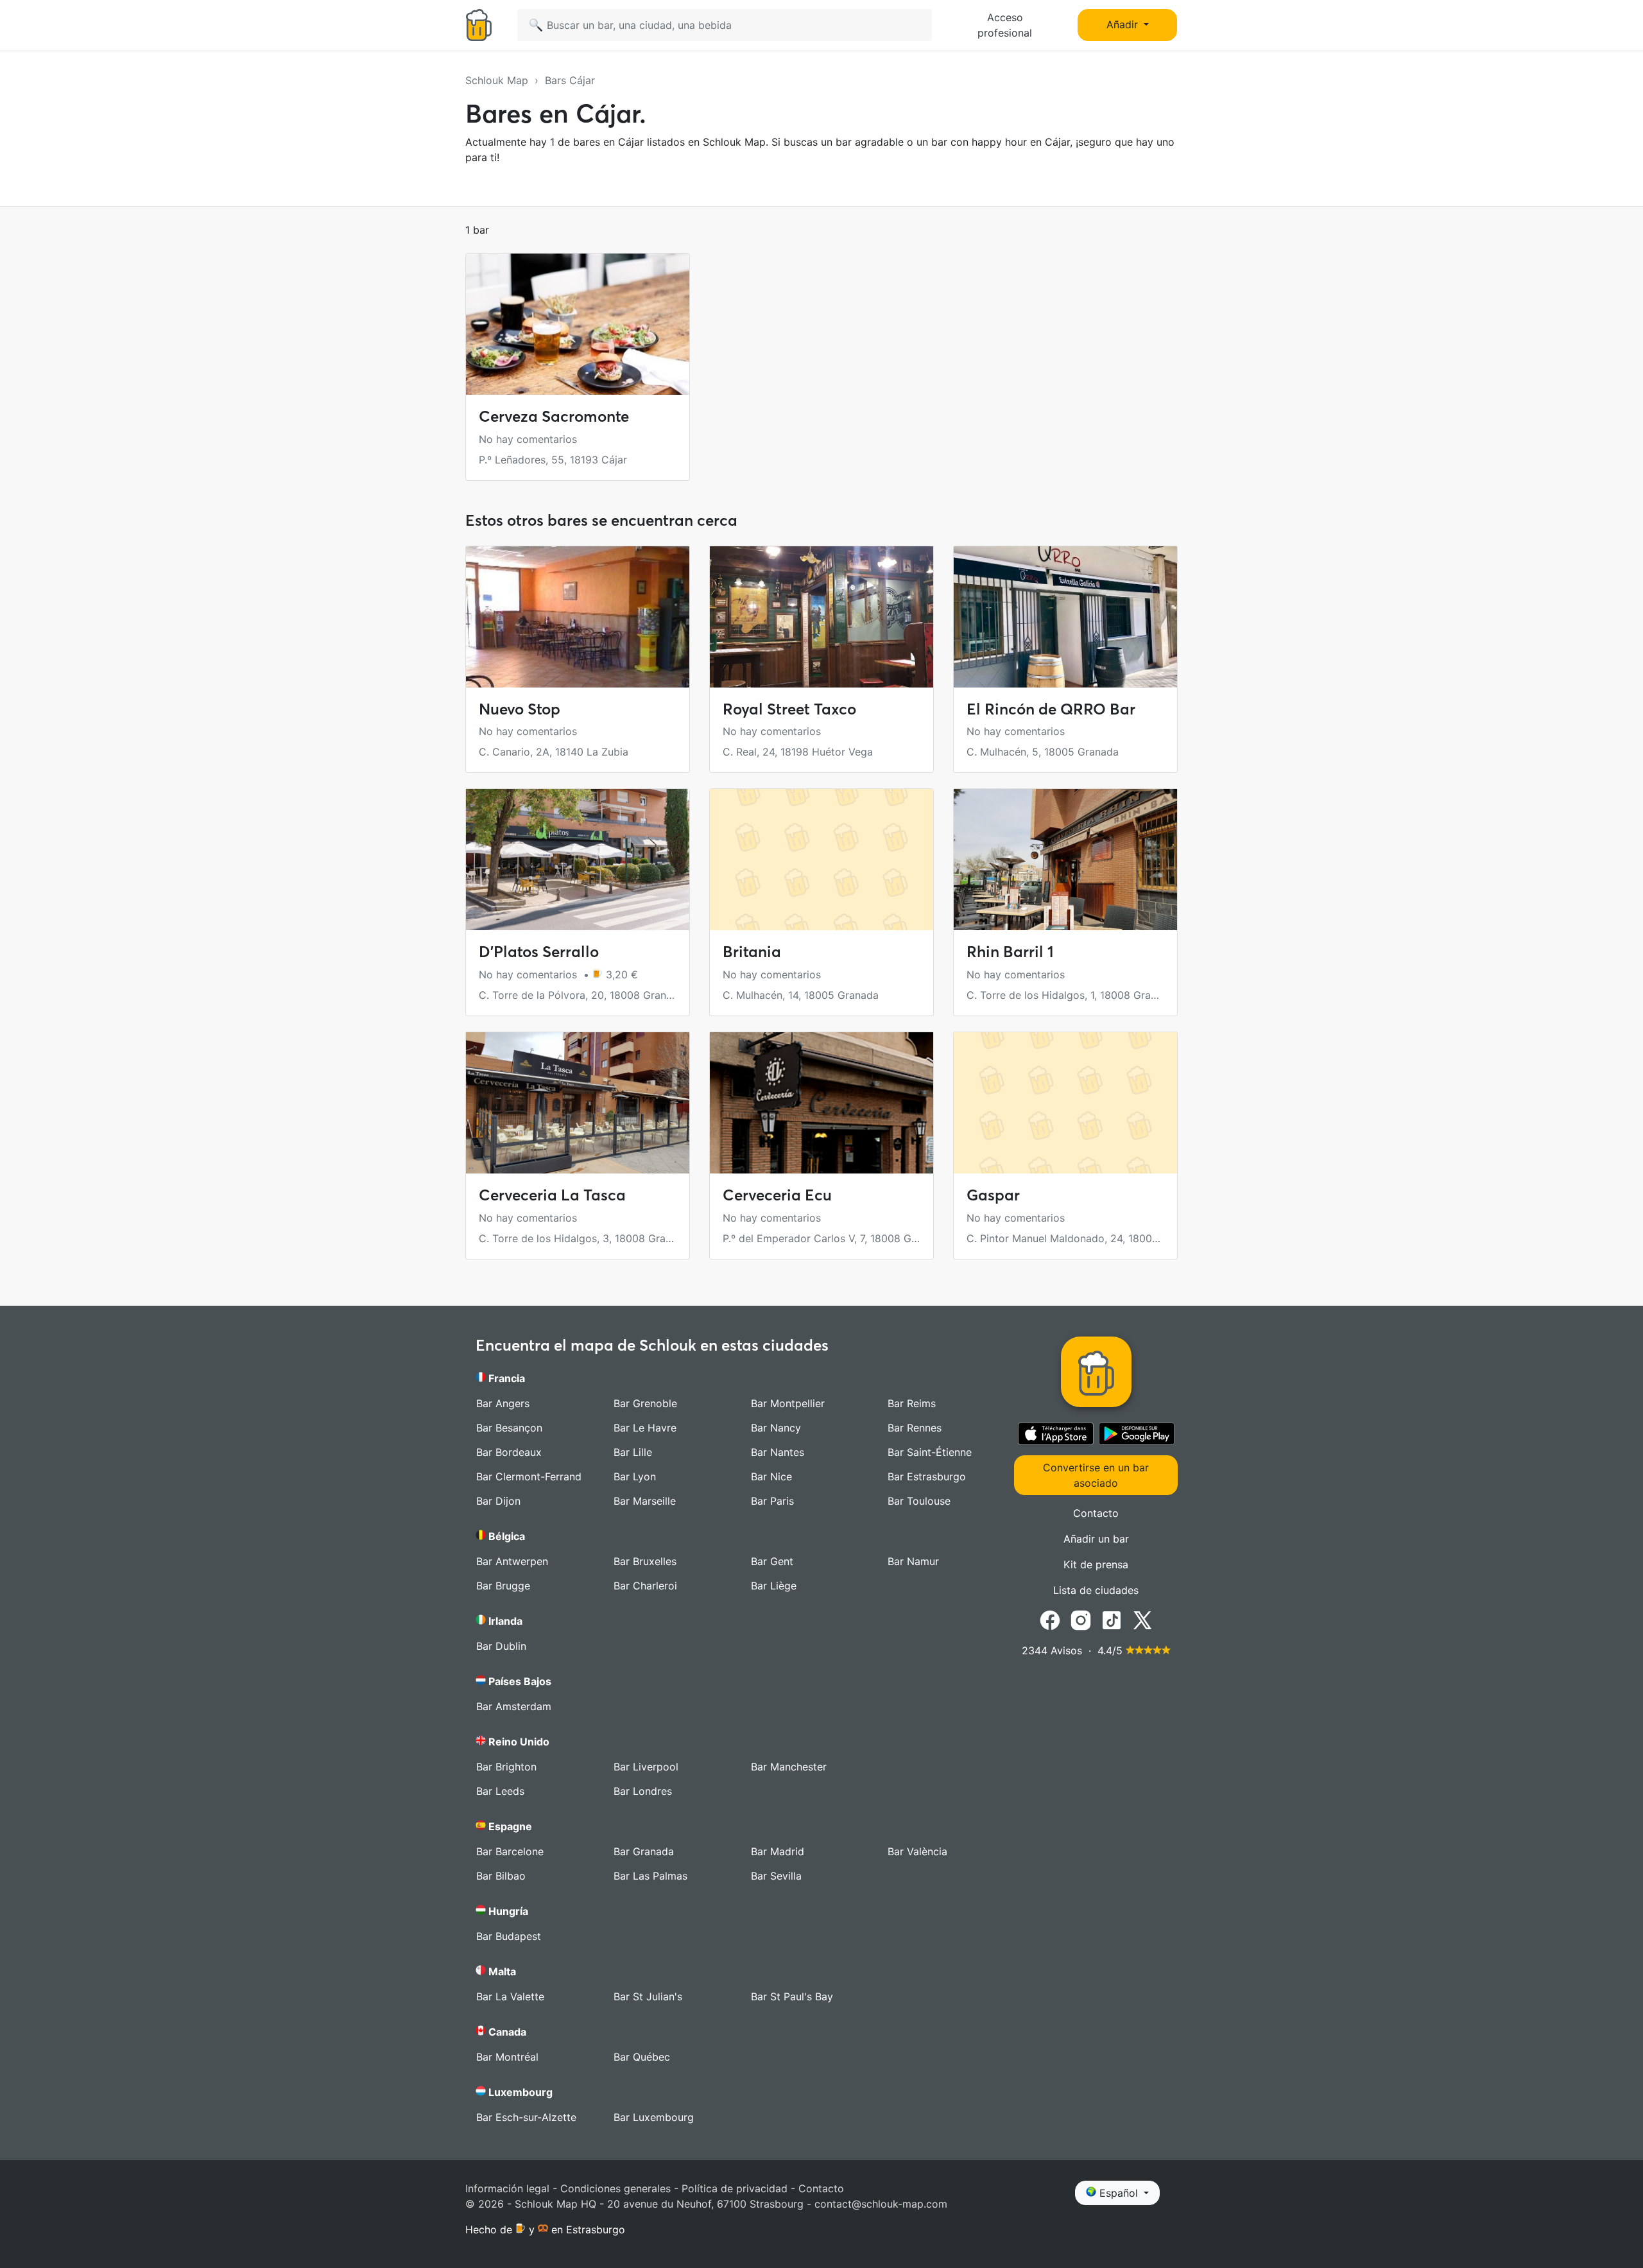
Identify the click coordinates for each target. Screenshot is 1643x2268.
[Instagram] (1081, 1619)
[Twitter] (1142, 1619)
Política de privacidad (735, 2188)
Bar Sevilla (776, 1876)
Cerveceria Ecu (777, 1195)
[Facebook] (1050, 1619)
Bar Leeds (500, 1791)
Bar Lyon (635, 1476)
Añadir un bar (1096, 1539)
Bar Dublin (501, 1646)
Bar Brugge (503, 1586)
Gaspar (993, 1195)
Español (1119, 2193)
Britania (752, 952)
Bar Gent (772, 1561)
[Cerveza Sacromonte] (578, 324)
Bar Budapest (509, 1936)
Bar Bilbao (501, 1876)
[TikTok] (1112, 1619)
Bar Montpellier (788, 1403)
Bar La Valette (510, 1996)
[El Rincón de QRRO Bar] (1065, 617)
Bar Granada (644, 1851)
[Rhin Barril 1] (1065, 860)
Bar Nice (771, 1476)
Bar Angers (503, 1403)
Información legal (507, 2188)
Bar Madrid (778, 1851)
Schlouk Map (497, 80)
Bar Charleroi (645, 1586)
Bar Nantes (778, 1452)
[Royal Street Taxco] (821, 617)
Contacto (1096, 1513)
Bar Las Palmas (650, 1876)
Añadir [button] (1124, 24)
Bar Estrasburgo (927, 1476)
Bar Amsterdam (514, 1706)
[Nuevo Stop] (578, 617)
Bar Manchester (789, 1767)
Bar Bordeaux (509, 1452)
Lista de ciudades (1096, 1590)
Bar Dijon (498, 1501)
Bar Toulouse (919, 1501)
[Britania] (821, 860)
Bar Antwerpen (512, 1561)
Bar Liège (774, 1586)
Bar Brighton (506, 1767)
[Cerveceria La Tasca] (578, 1103)
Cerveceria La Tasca (552, 1195)
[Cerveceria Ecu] (821, 1103)
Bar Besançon (509, 1428)
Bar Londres (643, 1791)
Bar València (917, 1851)
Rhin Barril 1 (1010, 952)
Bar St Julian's (648, 1996)
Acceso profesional (1005, 25)
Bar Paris (772, 1501)
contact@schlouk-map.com (881, 2204)
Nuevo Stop (520, 709)
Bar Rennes (915, 1428)
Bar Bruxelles (645, 1561)
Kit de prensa (1096, 1564)
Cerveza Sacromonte (554, 416)
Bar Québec (642, 2057)
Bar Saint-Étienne (930, 1452)
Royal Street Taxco (789, 709)
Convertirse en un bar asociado (1096, 1475)
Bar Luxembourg (654, 2117)
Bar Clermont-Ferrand (529, 1476)
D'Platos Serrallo (539, 952)
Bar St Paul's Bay (792, 1996)
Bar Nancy (776, 1428)
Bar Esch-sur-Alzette (526, 2117)
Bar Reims (912, 1403)
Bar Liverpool (646, 1767)
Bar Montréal (507, 2057)
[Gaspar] (1065, 1103)
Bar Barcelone (510, 1851)
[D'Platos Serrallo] (578, 860)
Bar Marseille (645, 1501)
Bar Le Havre (645, 1428)
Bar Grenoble (645, 1403)
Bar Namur (913, 1561)
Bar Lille (633, 1452)
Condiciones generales (615, 2188)
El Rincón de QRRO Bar (1051, 709)
